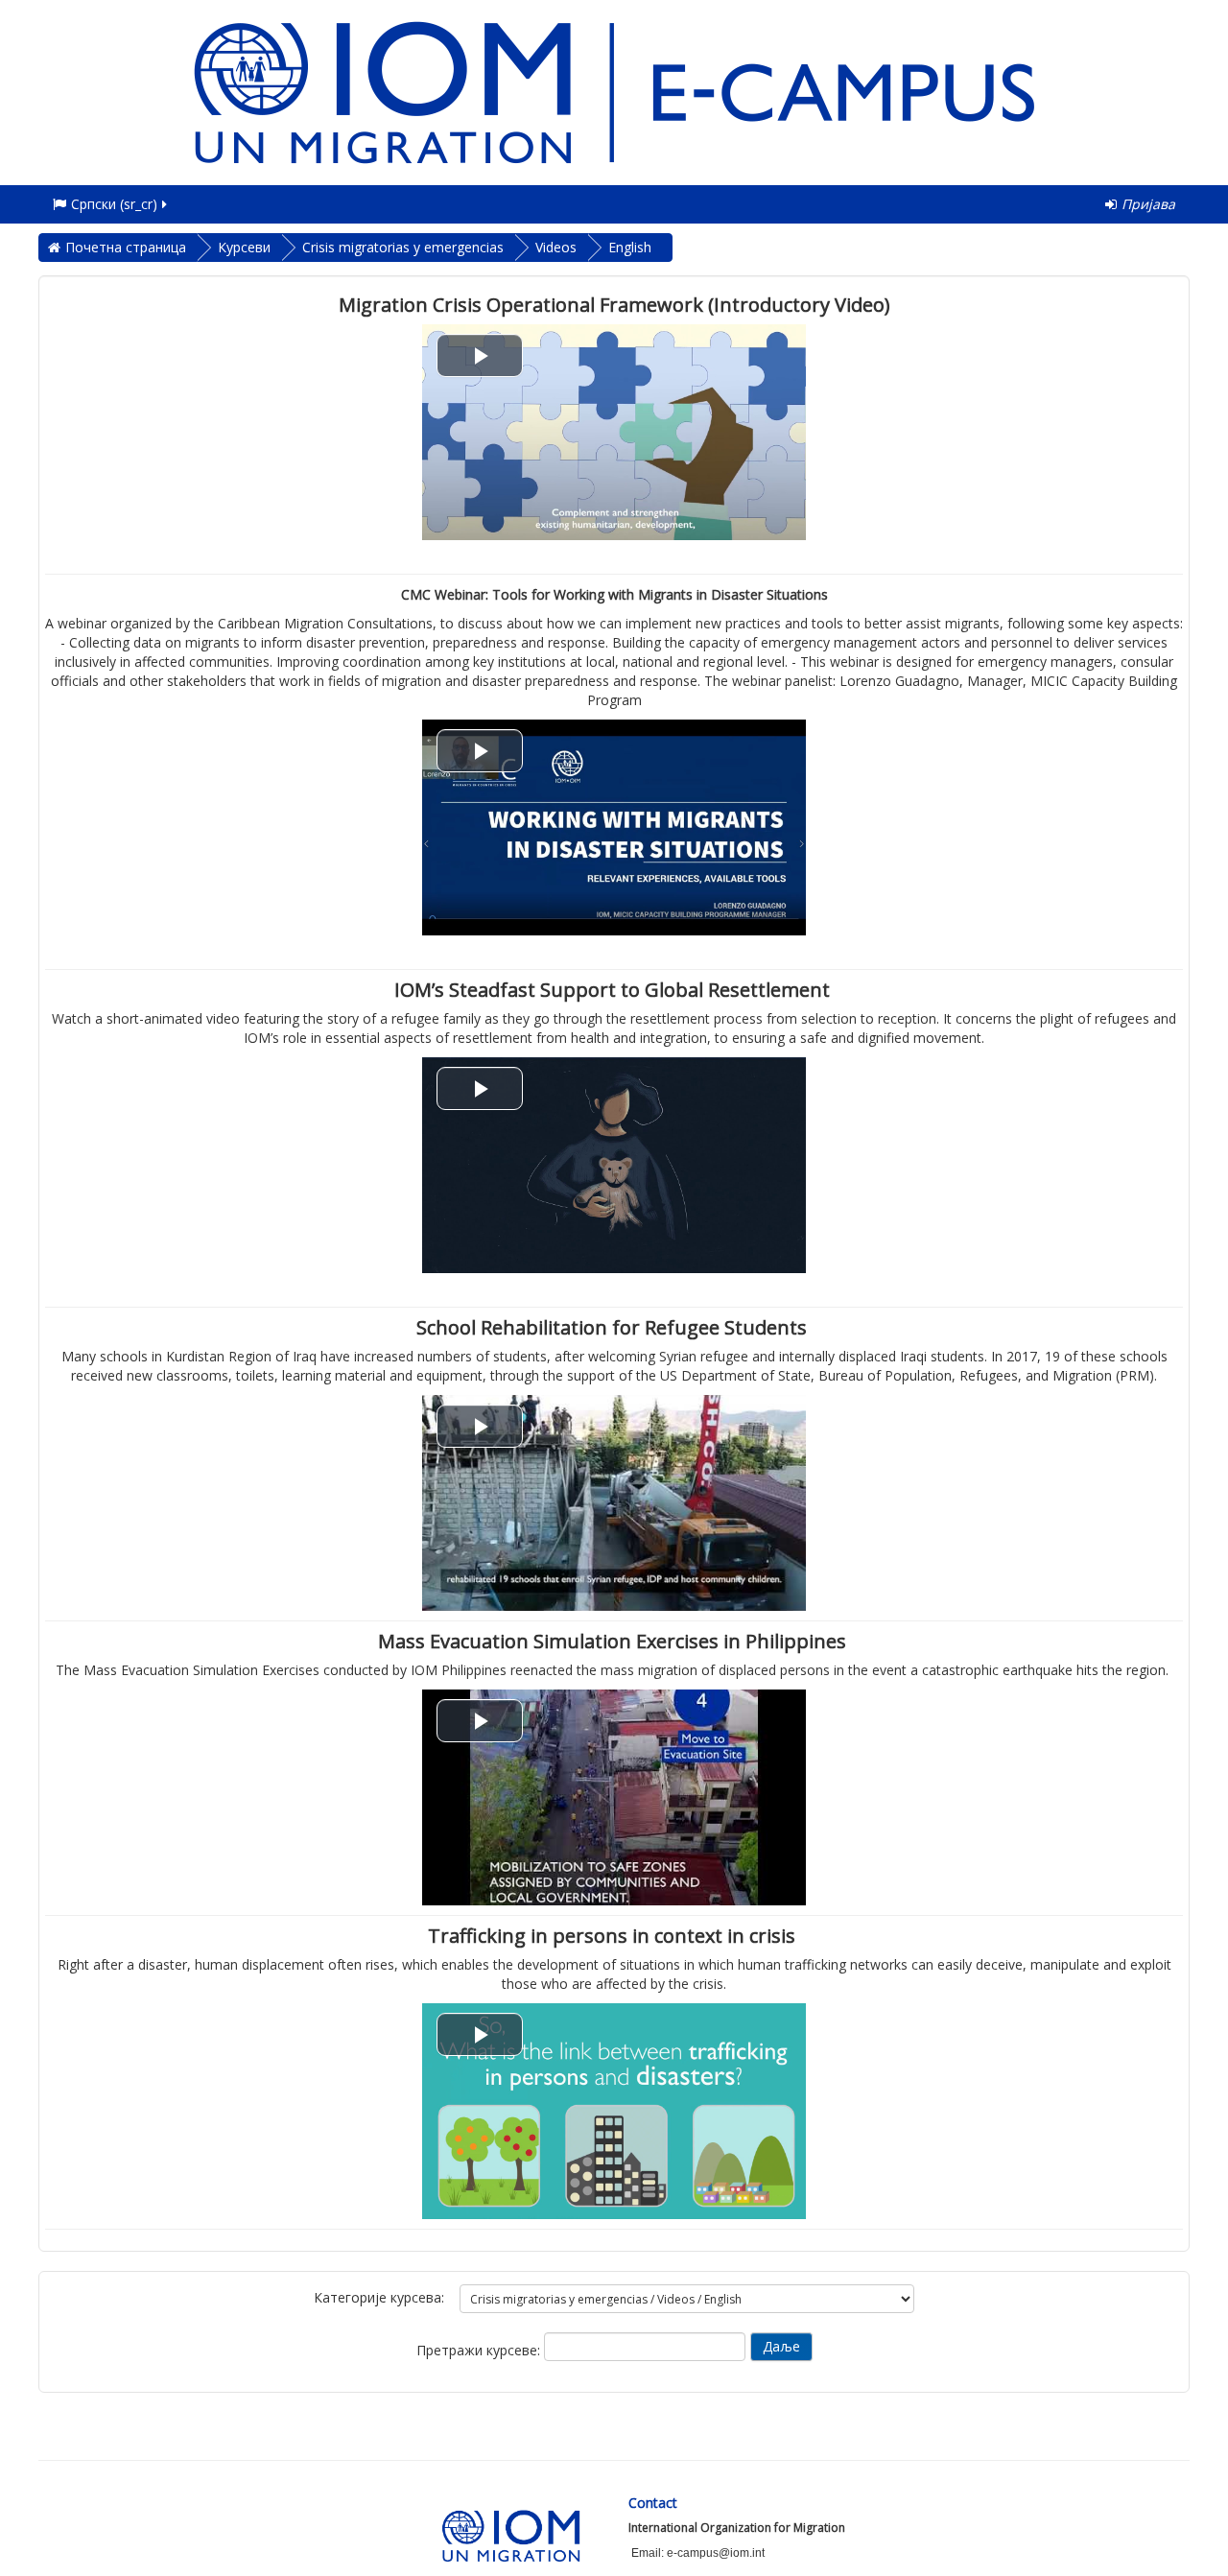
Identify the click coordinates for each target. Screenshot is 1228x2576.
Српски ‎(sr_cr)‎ (114, 204)
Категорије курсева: (379, 2297)
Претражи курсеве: (480, 2350)
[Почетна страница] (614, 91)
